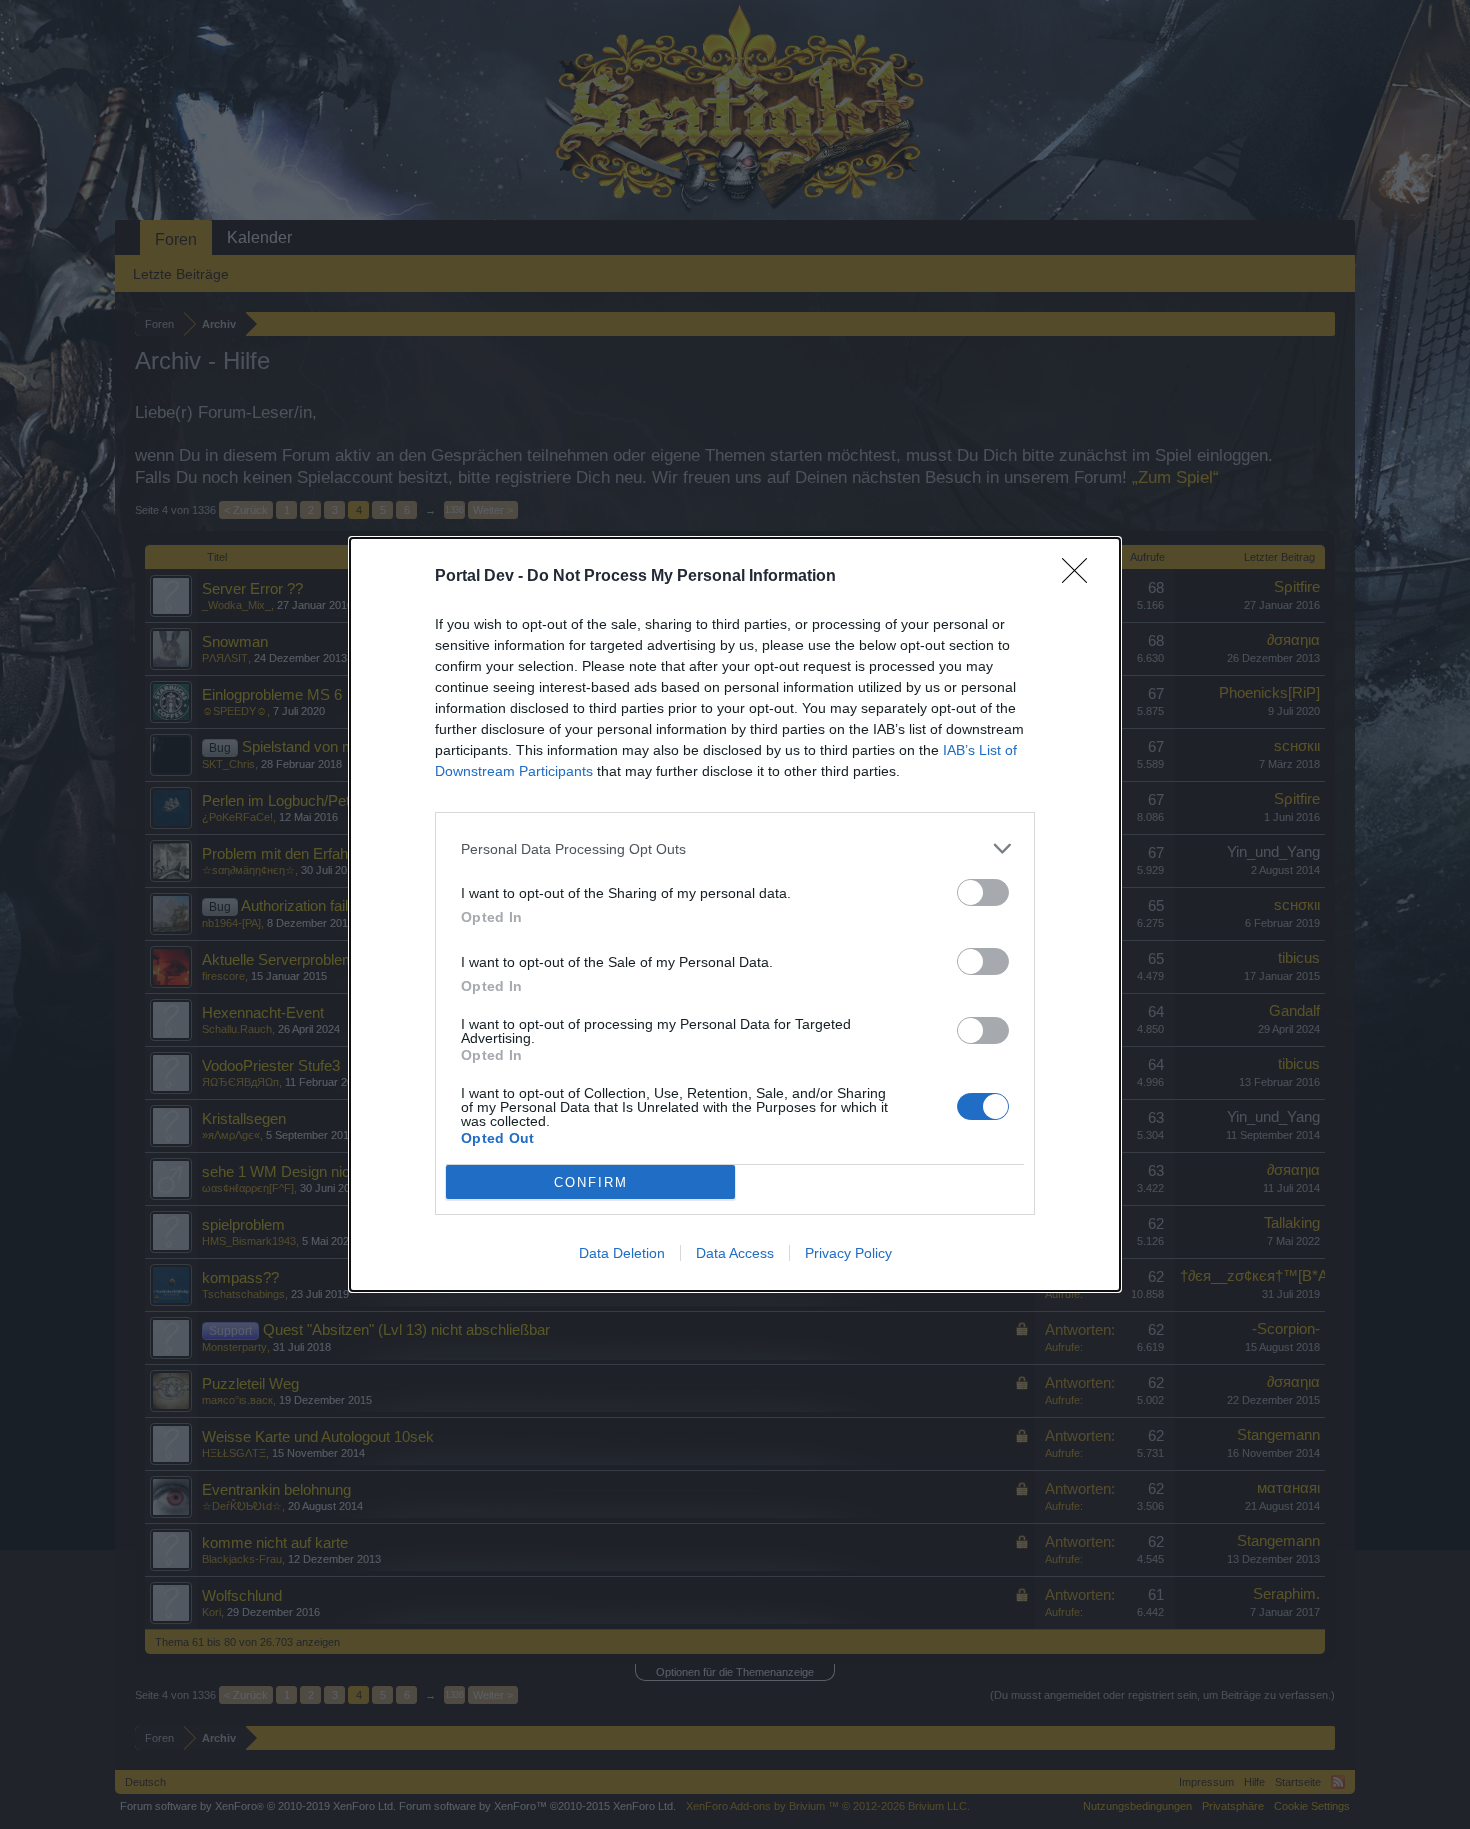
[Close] (1081, 577)
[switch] (983, 892)
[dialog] (735, 914)
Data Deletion (622, 1253)
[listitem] (735, 848)
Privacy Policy (848, 1253)
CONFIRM (591, 1182)
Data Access (735, 1253)
